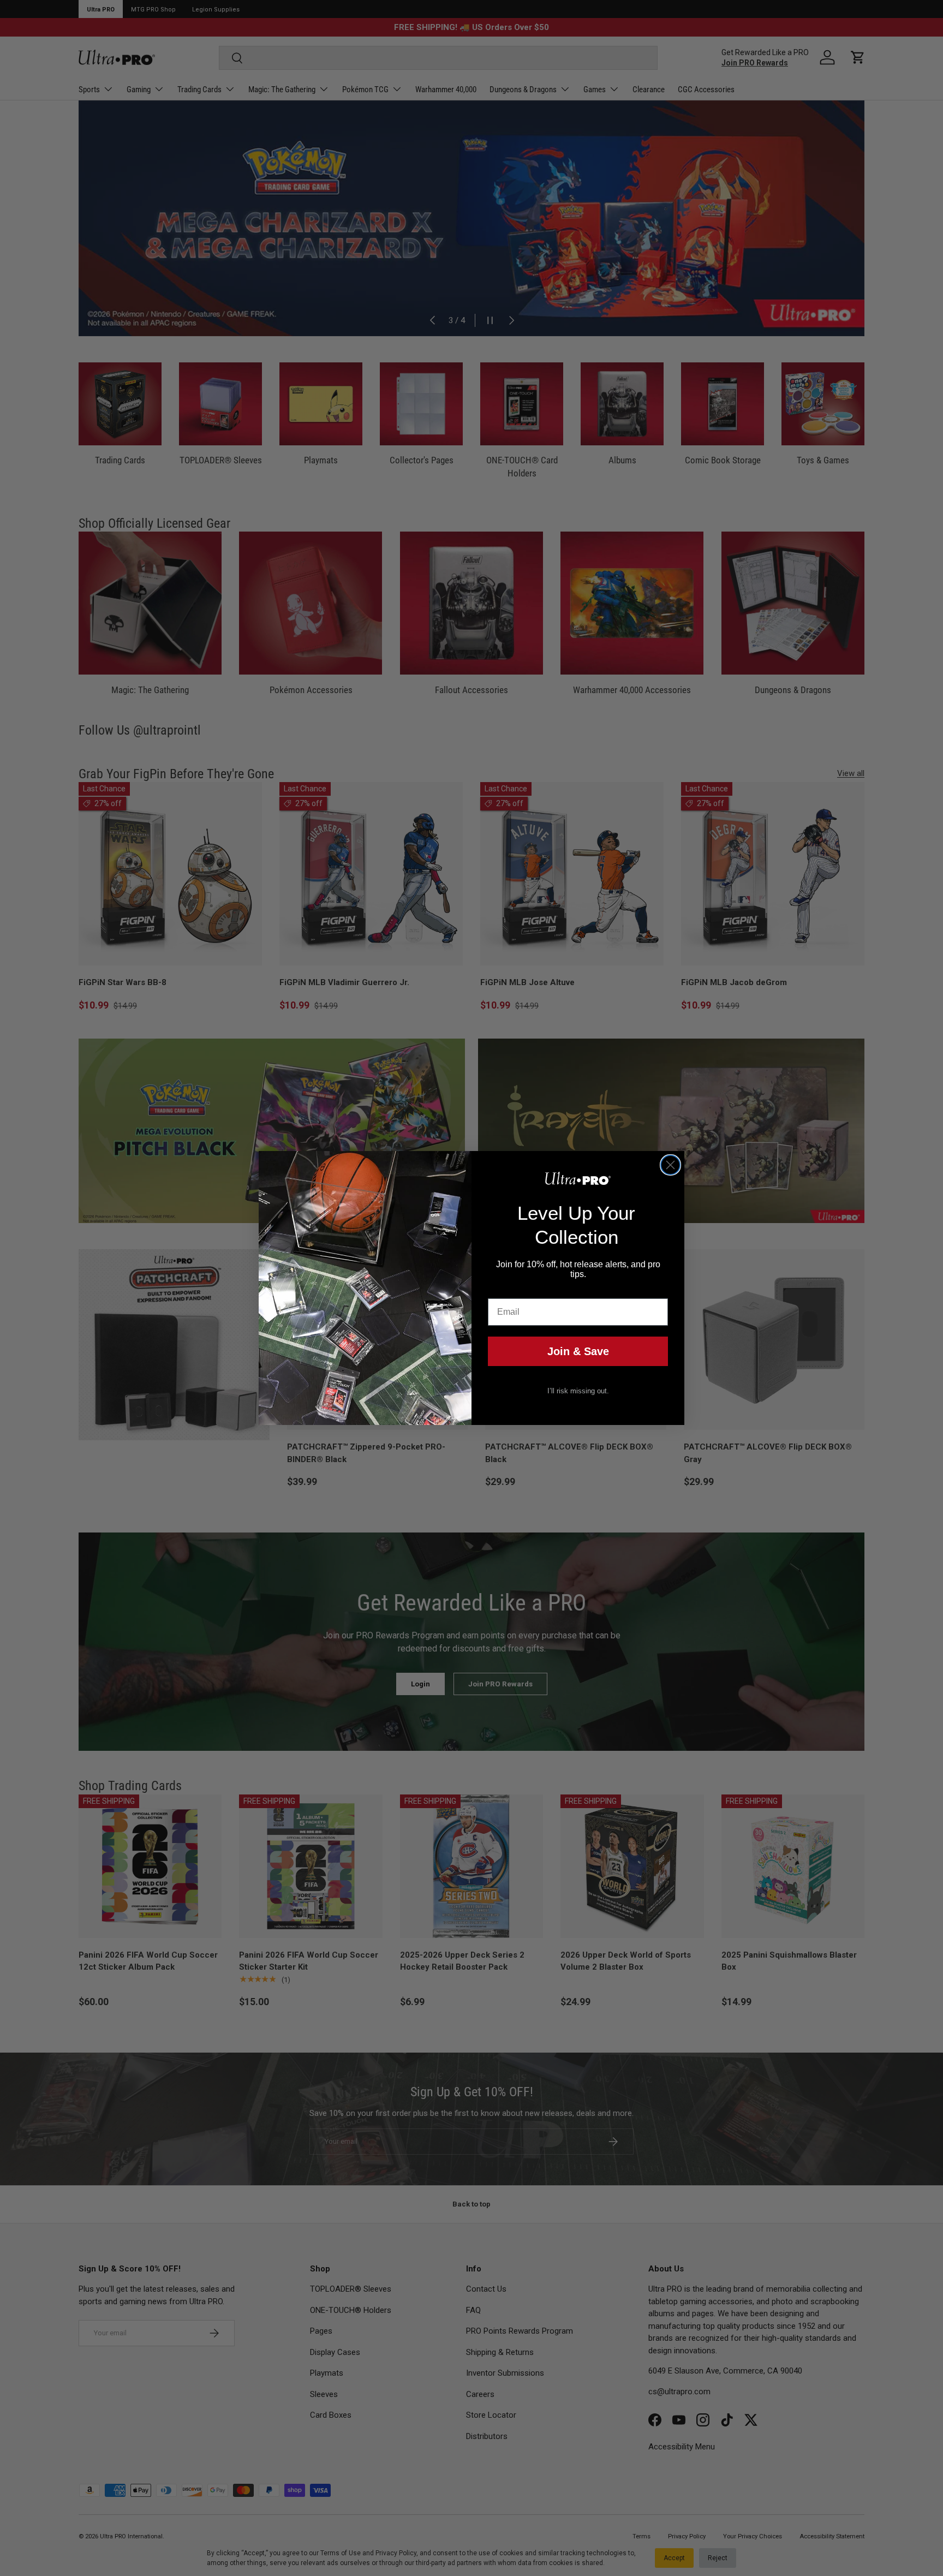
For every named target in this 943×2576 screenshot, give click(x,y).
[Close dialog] (670, 1165)
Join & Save (578, 1351)
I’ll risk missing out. (578, 1391)
